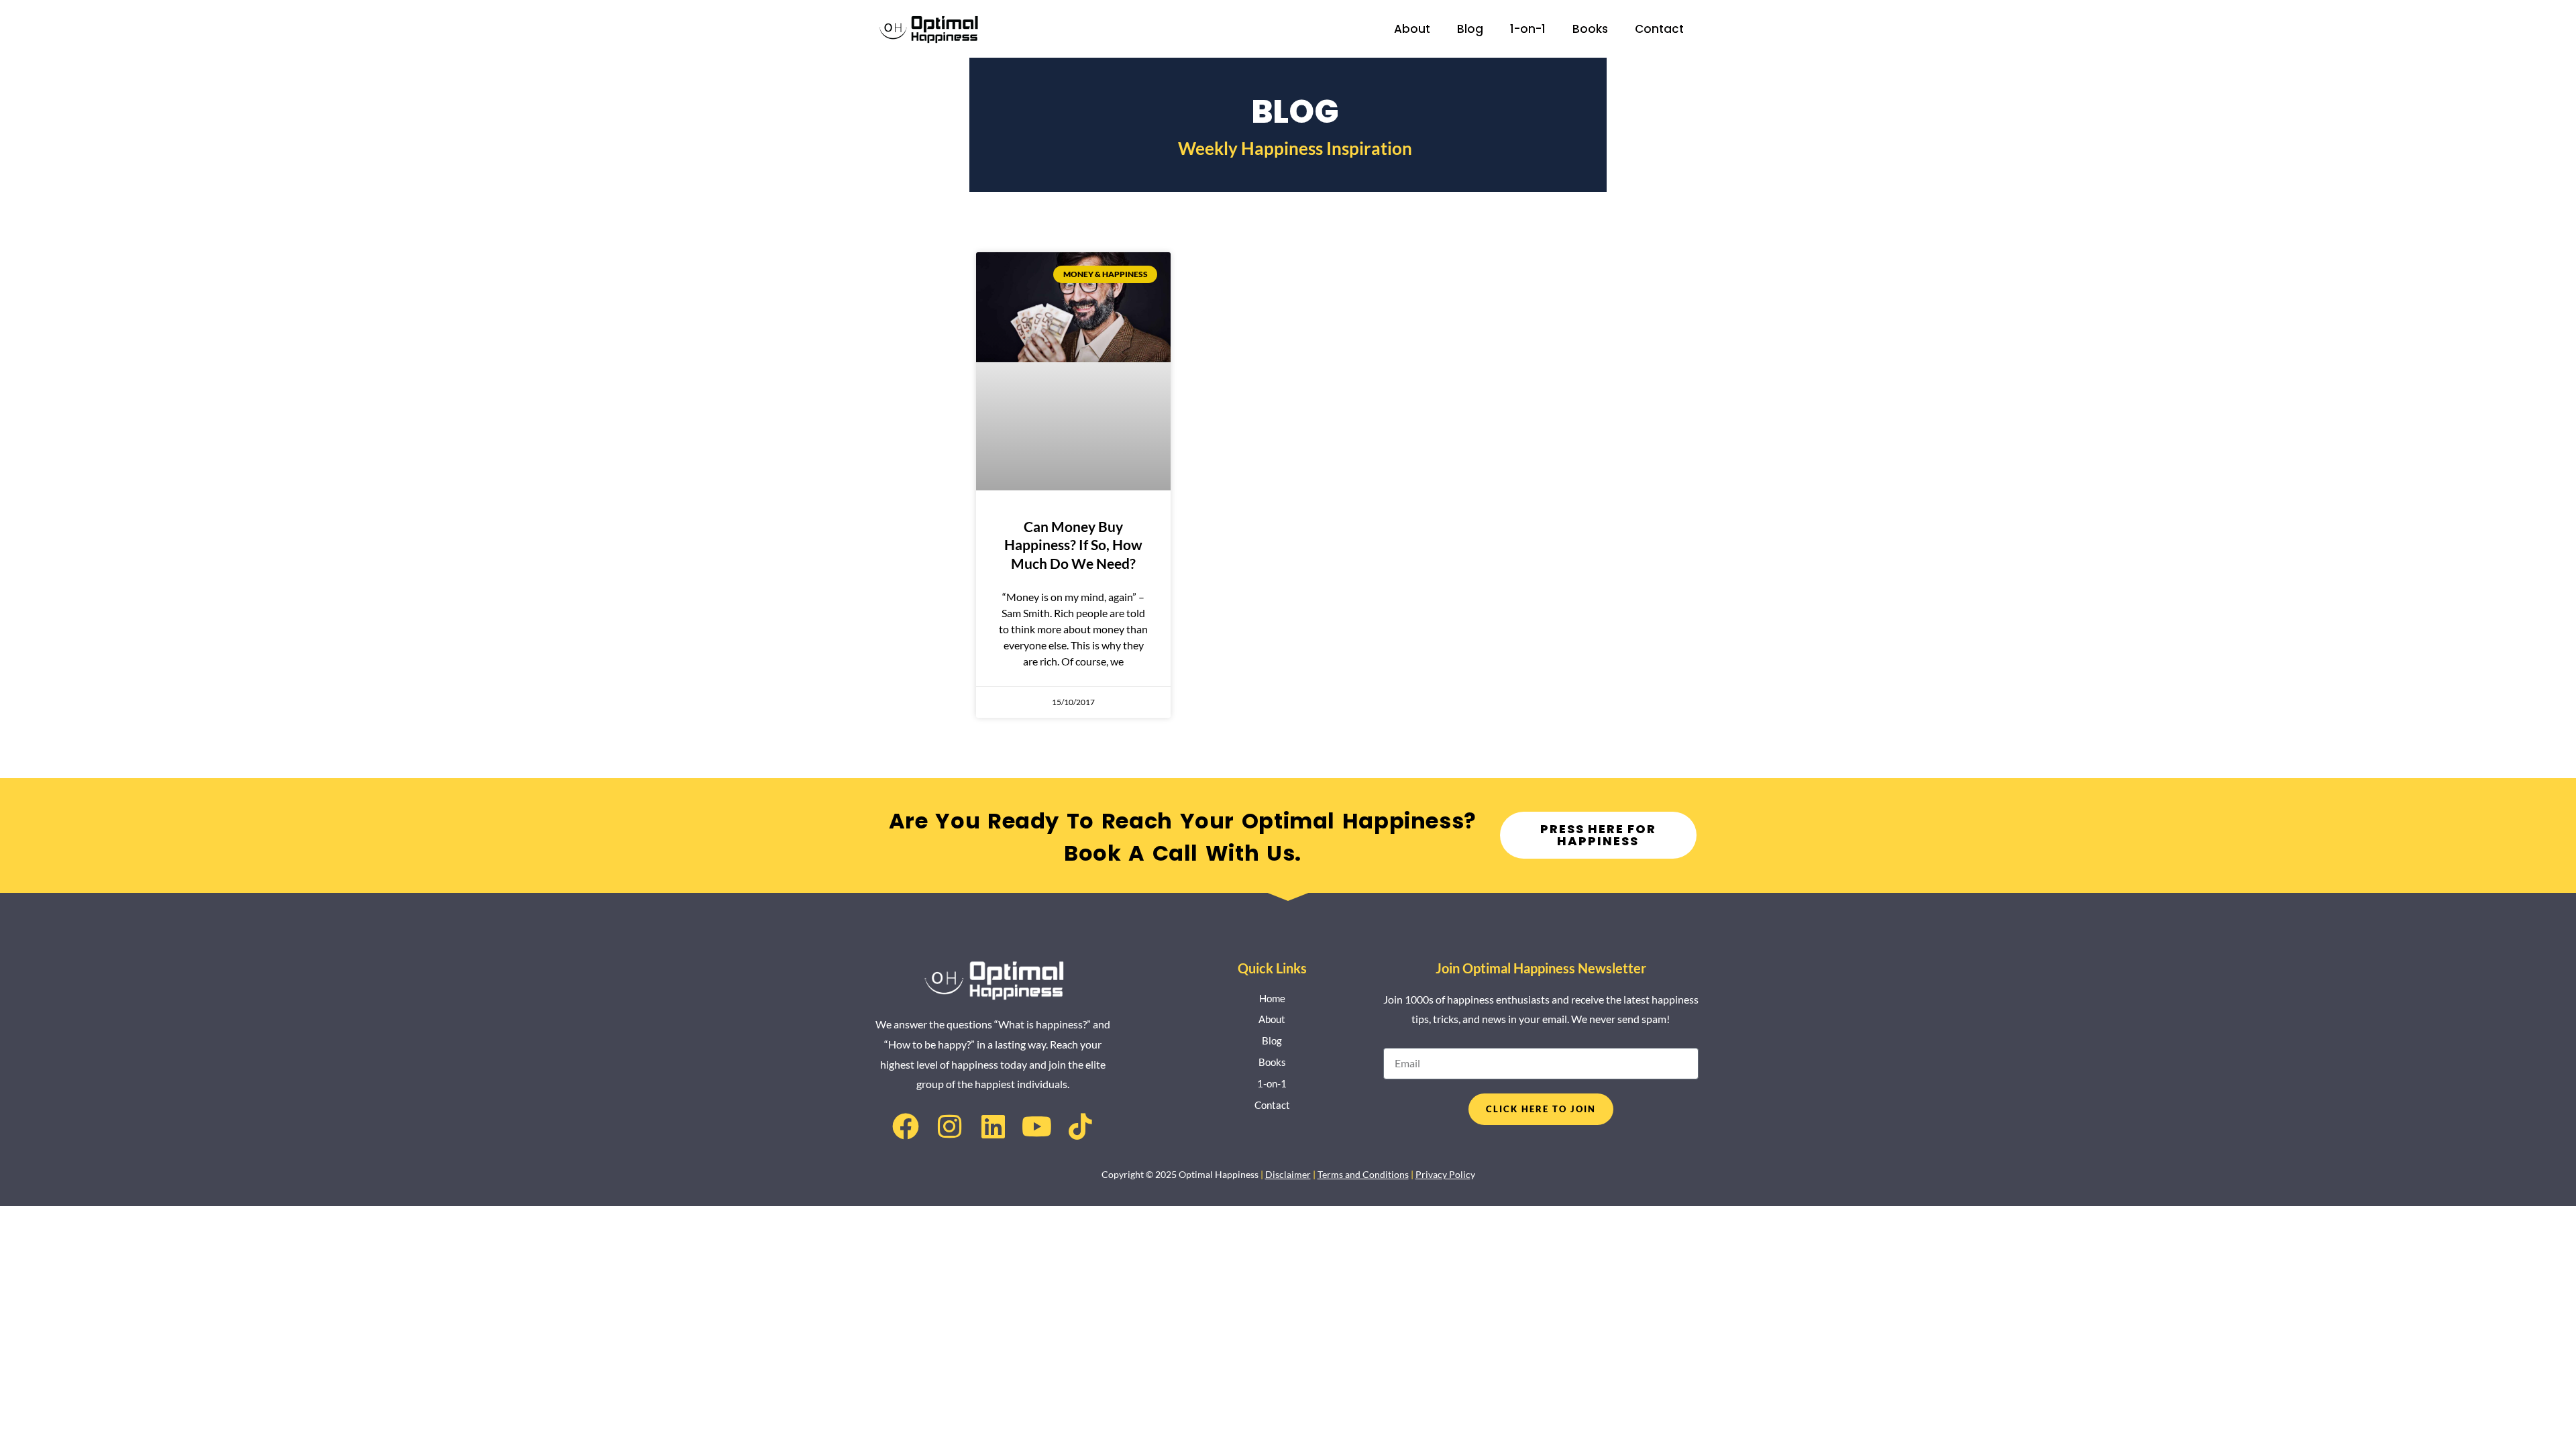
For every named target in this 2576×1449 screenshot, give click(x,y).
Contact (1659, 29)
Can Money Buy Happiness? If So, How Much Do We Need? (1073, 545)
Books (1590, 29)
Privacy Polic (1443, 1174)
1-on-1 (1528, 29)
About (1412, 29)
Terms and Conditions (1363, 1174)
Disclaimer (1288, 1174)
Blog (1470, 29)
